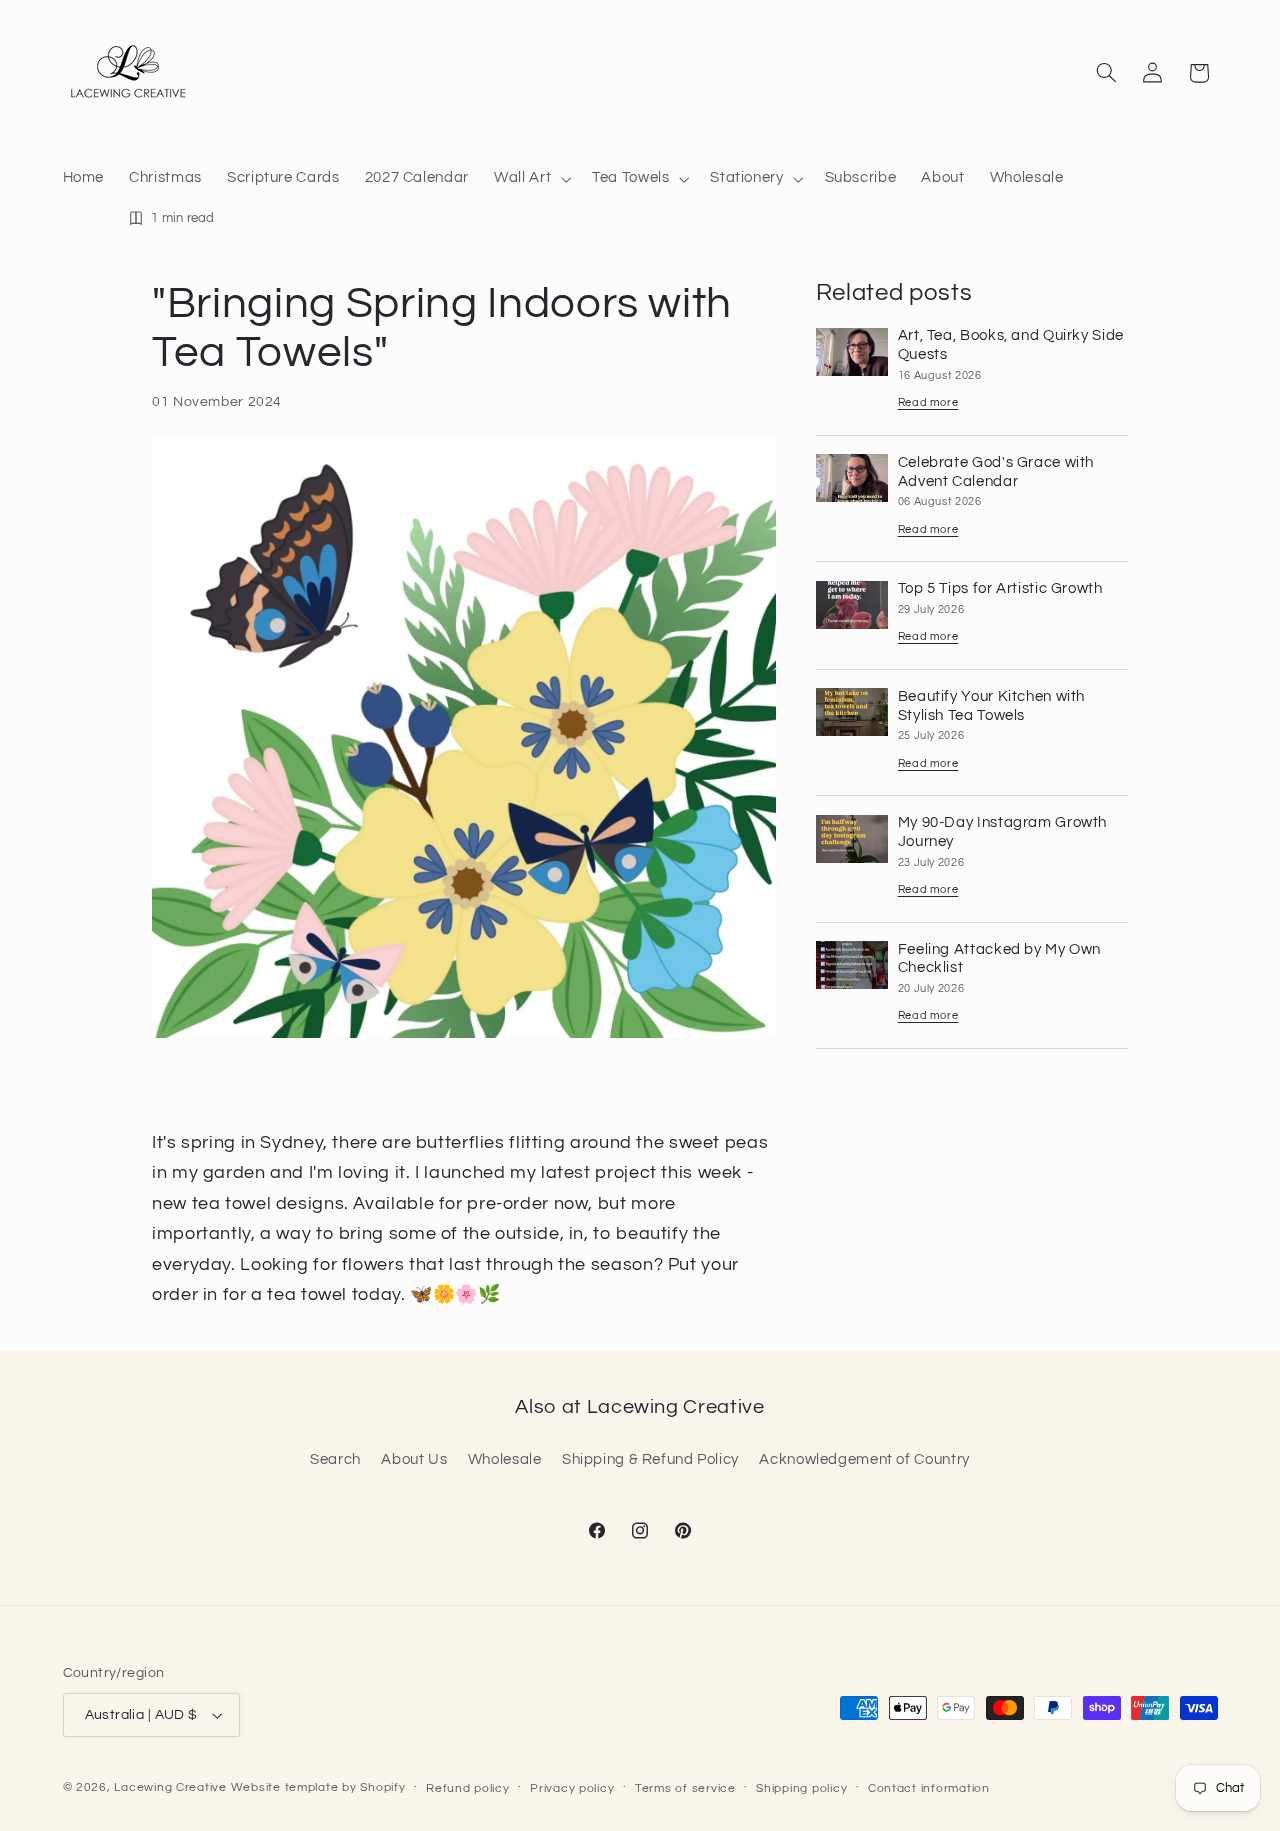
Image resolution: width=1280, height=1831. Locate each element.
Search (335, 1459)
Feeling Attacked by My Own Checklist (999, 959)
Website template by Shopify (318, 1787)
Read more (928, 403)
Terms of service (685, 1788)
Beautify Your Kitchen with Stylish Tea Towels (991, 706)
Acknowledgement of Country (864, 1459)
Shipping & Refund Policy (650, 1459)
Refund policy (468, 1788)
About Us (414, 1459)
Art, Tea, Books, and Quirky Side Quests (1011, 346)
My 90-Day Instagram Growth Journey (1002, 833)
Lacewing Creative (170, 1787)
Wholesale (505, 1459)
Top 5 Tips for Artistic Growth (1000, 589)
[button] (531, 179)
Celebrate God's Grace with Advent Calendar (996, 472)
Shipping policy (801, 1788)
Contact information (929, 1788)
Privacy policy (572, 1788)
